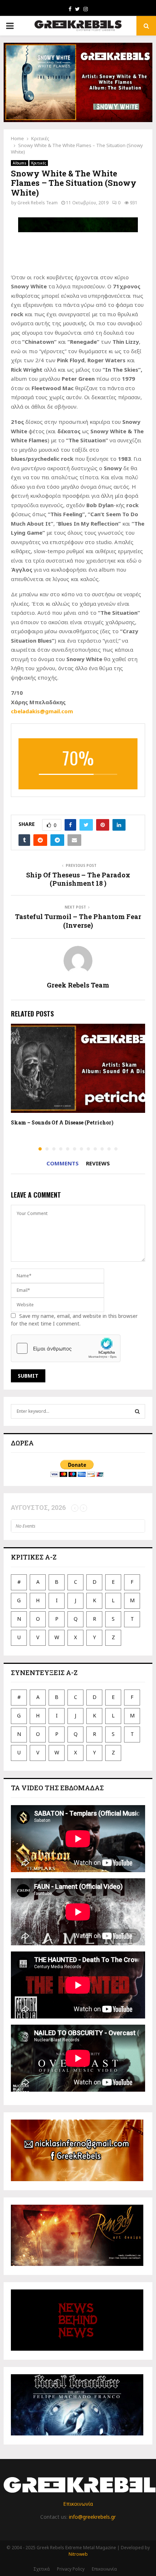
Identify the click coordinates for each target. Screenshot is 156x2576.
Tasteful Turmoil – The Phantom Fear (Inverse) (78, 921)
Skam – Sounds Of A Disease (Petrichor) (62, 1122)
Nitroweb (78, 2554)
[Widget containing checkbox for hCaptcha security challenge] (66, 1348)
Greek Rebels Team (38, 203)
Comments (63, 1163)
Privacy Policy (71, 2569)
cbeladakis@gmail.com (42, 711)
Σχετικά (42, 2569)
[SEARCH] (137, 1411)
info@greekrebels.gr (92, 2517)
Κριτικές (39, 163)
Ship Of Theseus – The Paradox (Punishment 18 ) (78, 879)
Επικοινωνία (78, 2504)
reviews (98, 1163)
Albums (20, 163)
